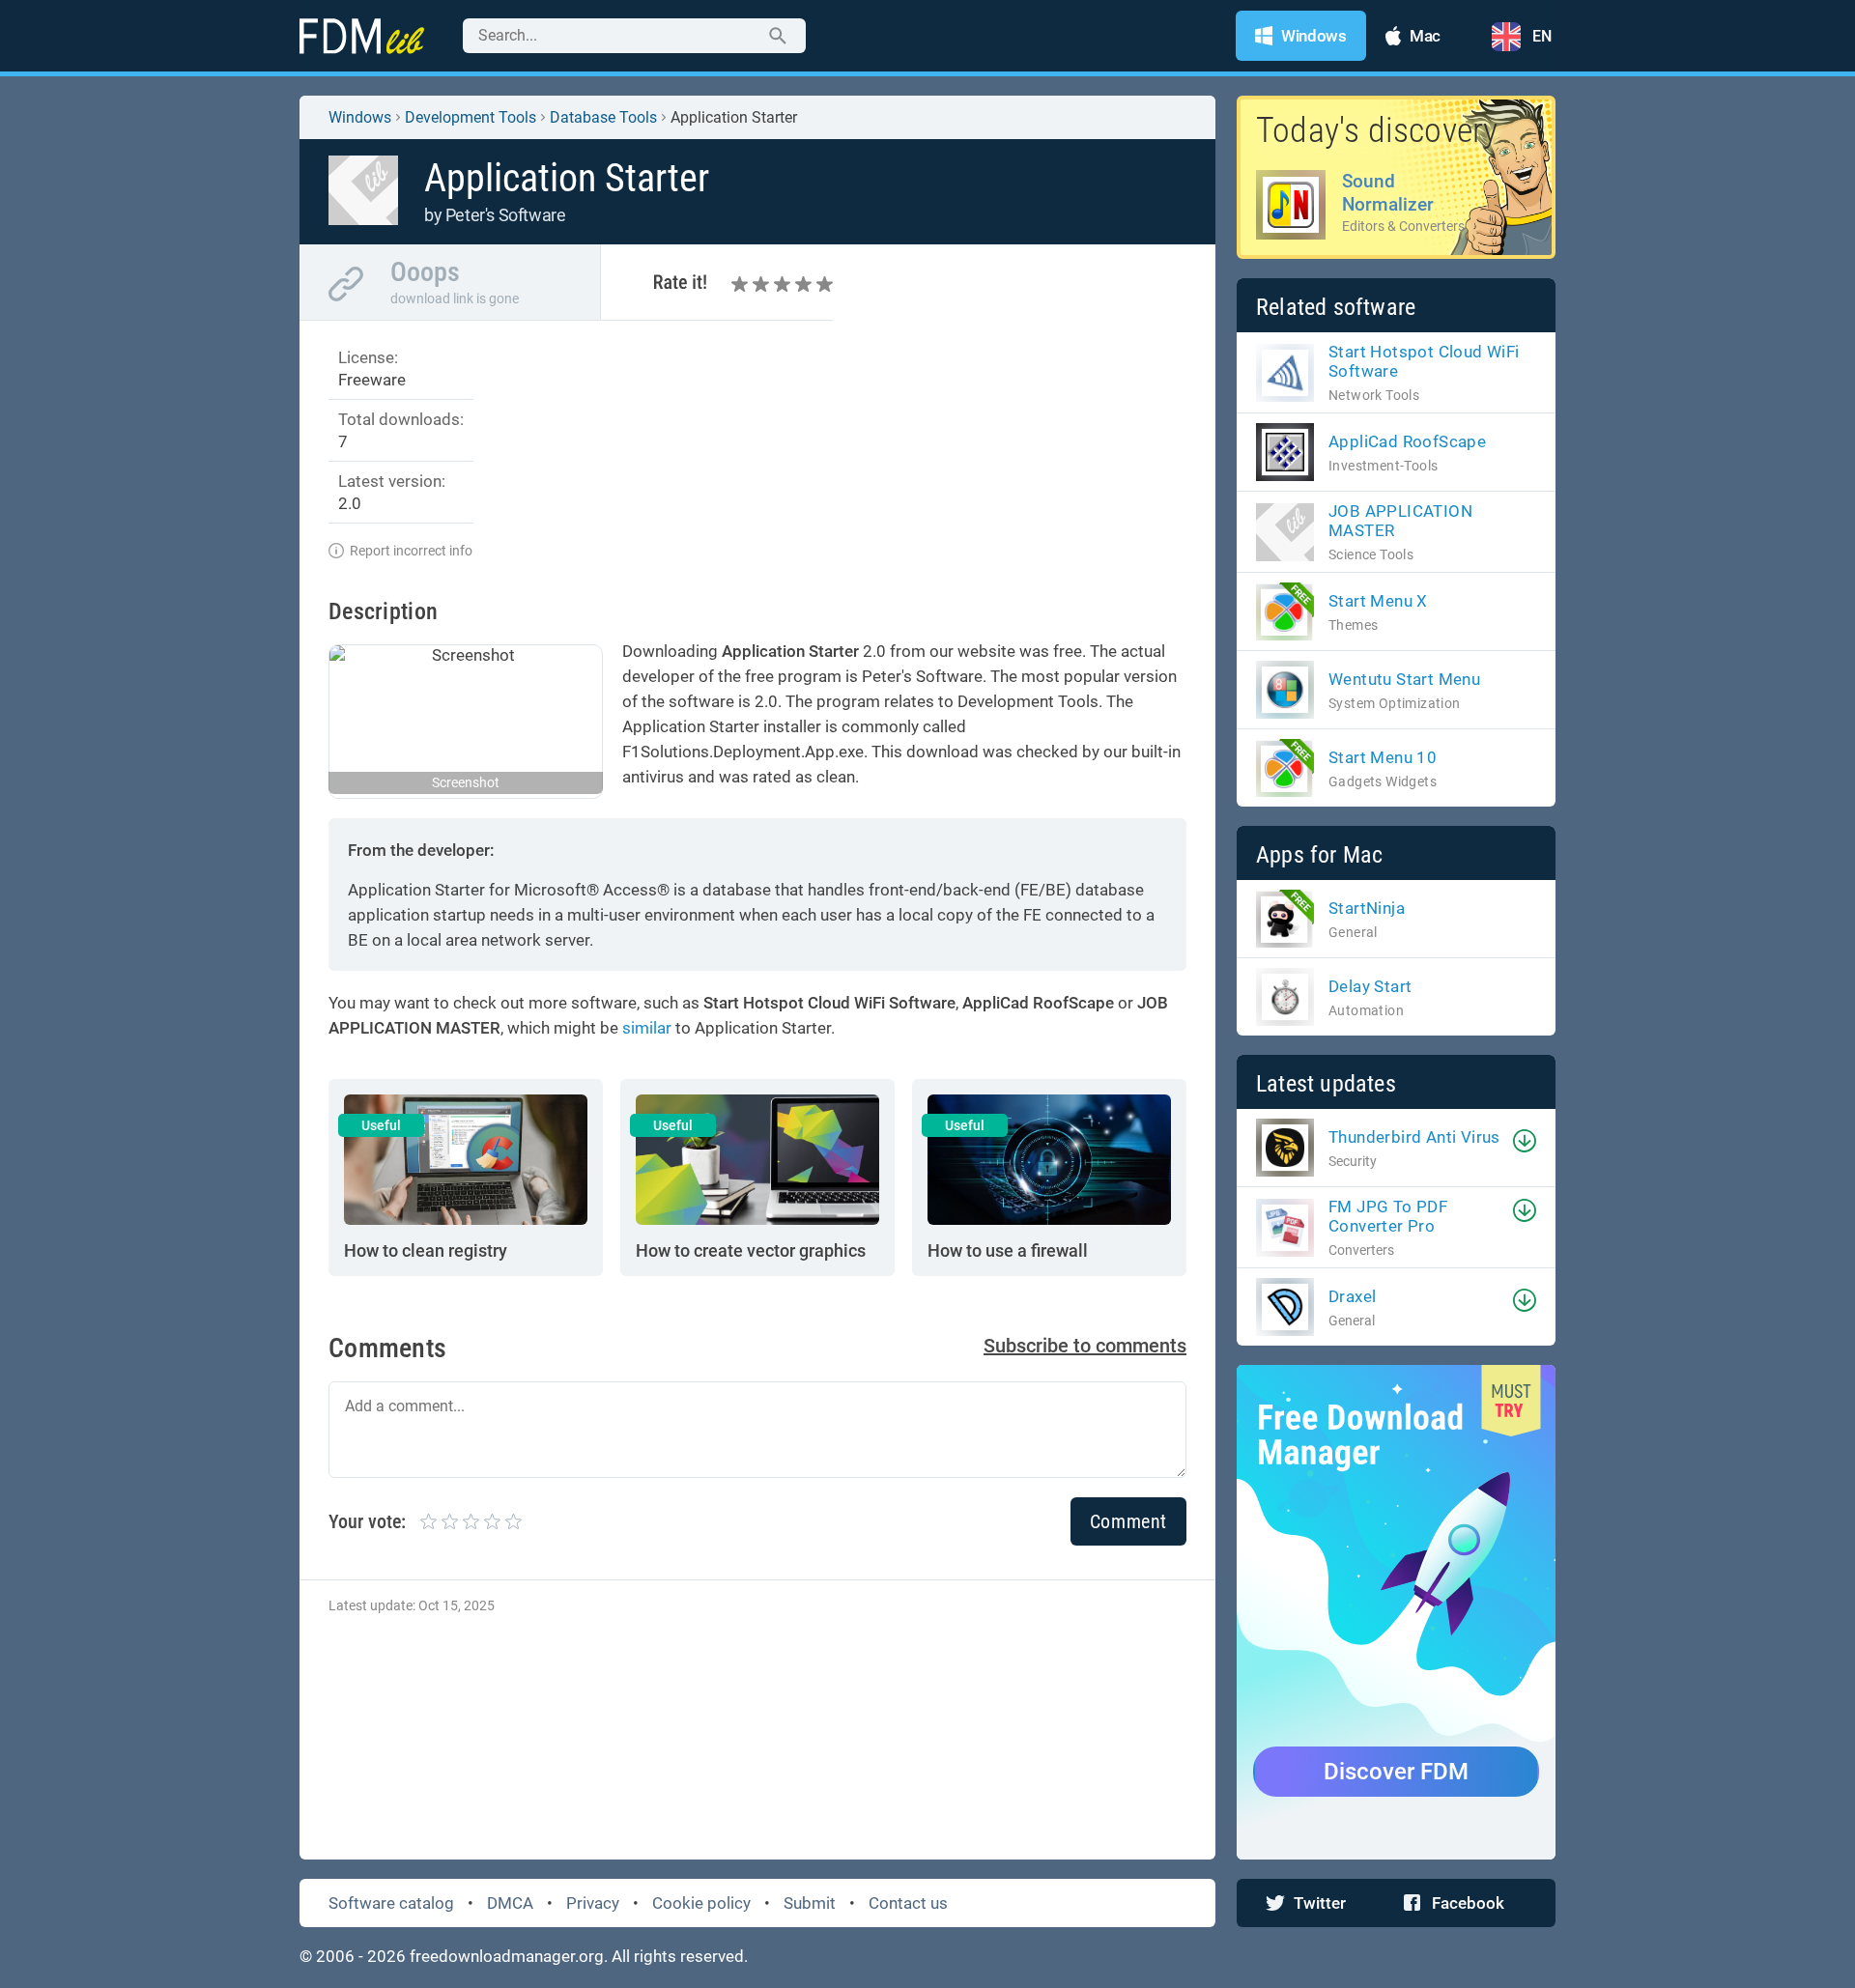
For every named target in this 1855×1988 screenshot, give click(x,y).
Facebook (1468, 1903)
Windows (360, 117)
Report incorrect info (411, 551)
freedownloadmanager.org (507, 1956)
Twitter (1320, 1903)
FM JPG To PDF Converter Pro (1388, 1216)
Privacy (593, 1903)
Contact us (908, 1903)
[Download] (1525, 1141)
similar (647, 1028)
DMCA (510, 1903)
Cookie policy (701, 1903)
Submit (810, 1903)
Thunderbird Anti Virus (1414, 1137)
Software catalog (391, 1903)
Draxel (1352, 1296)
